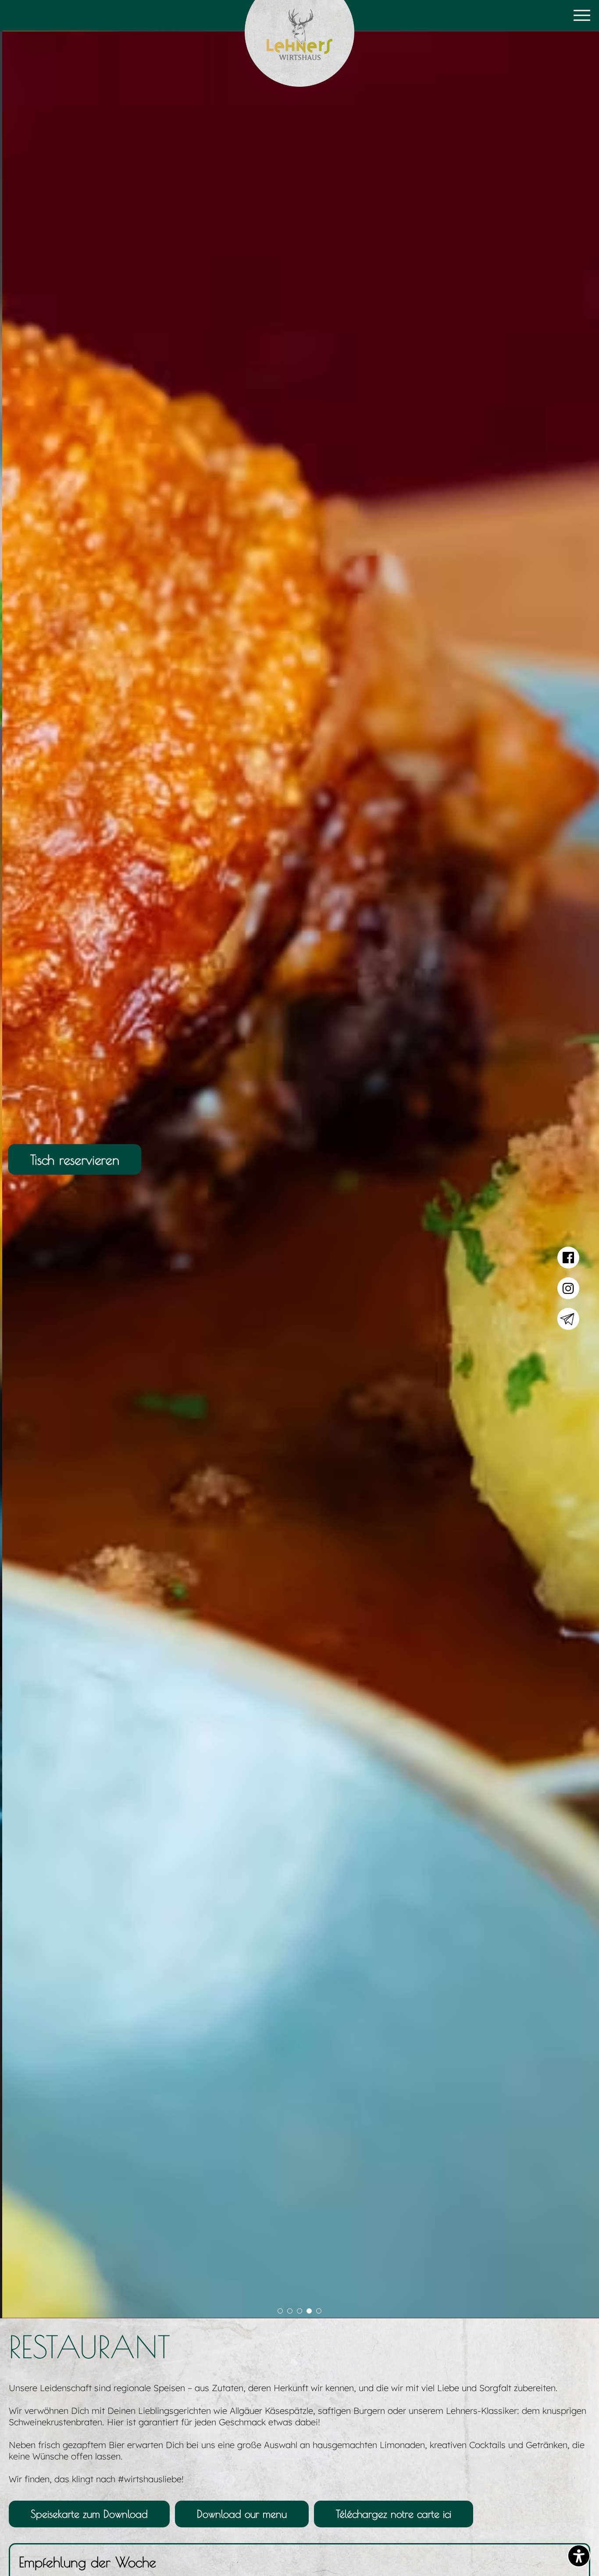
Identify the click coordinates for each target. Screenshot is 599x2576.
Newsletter (568, 1319)
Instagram (568, 1288)
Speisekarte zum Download (89, 2514)
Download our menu (242, 2514)
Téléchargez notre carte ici (394, 2514)
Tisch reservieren (75, 1159)
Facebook (568, 1258)
